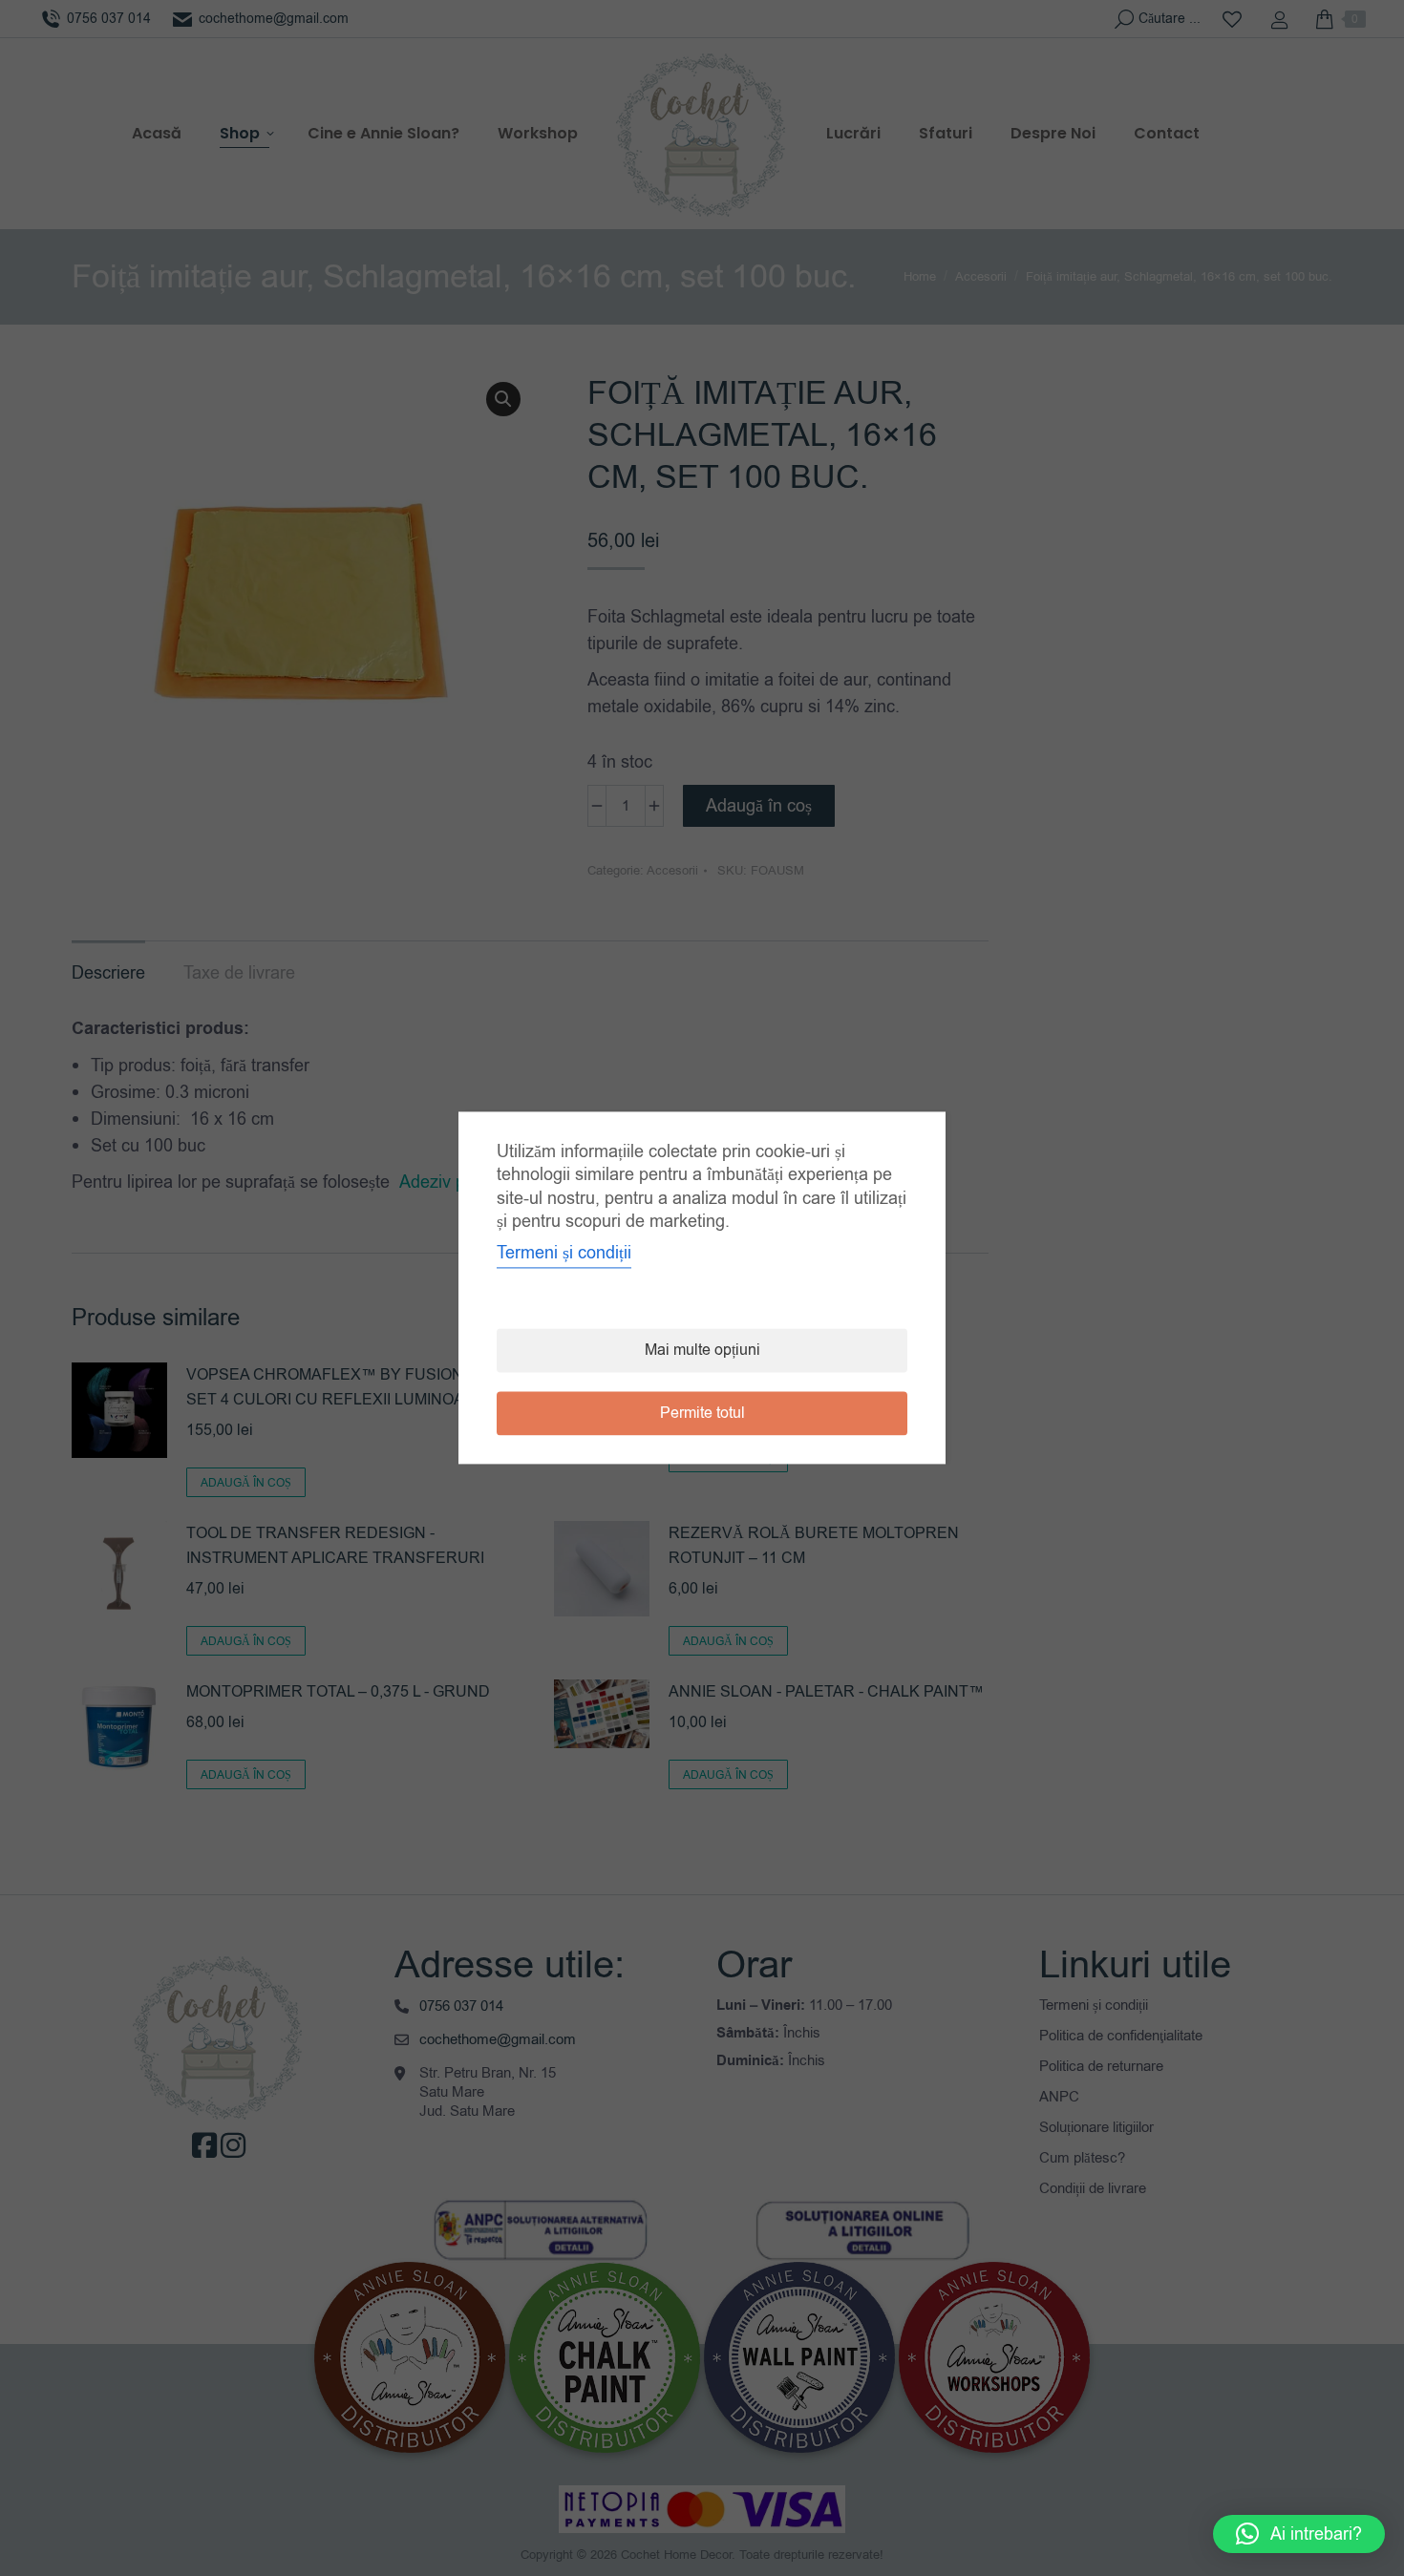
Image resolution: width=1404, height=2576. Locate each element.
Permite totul (702, 1414)
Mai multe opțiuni (702, 1351)
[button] (1299, 2534)
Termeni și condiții (564, 1254)
